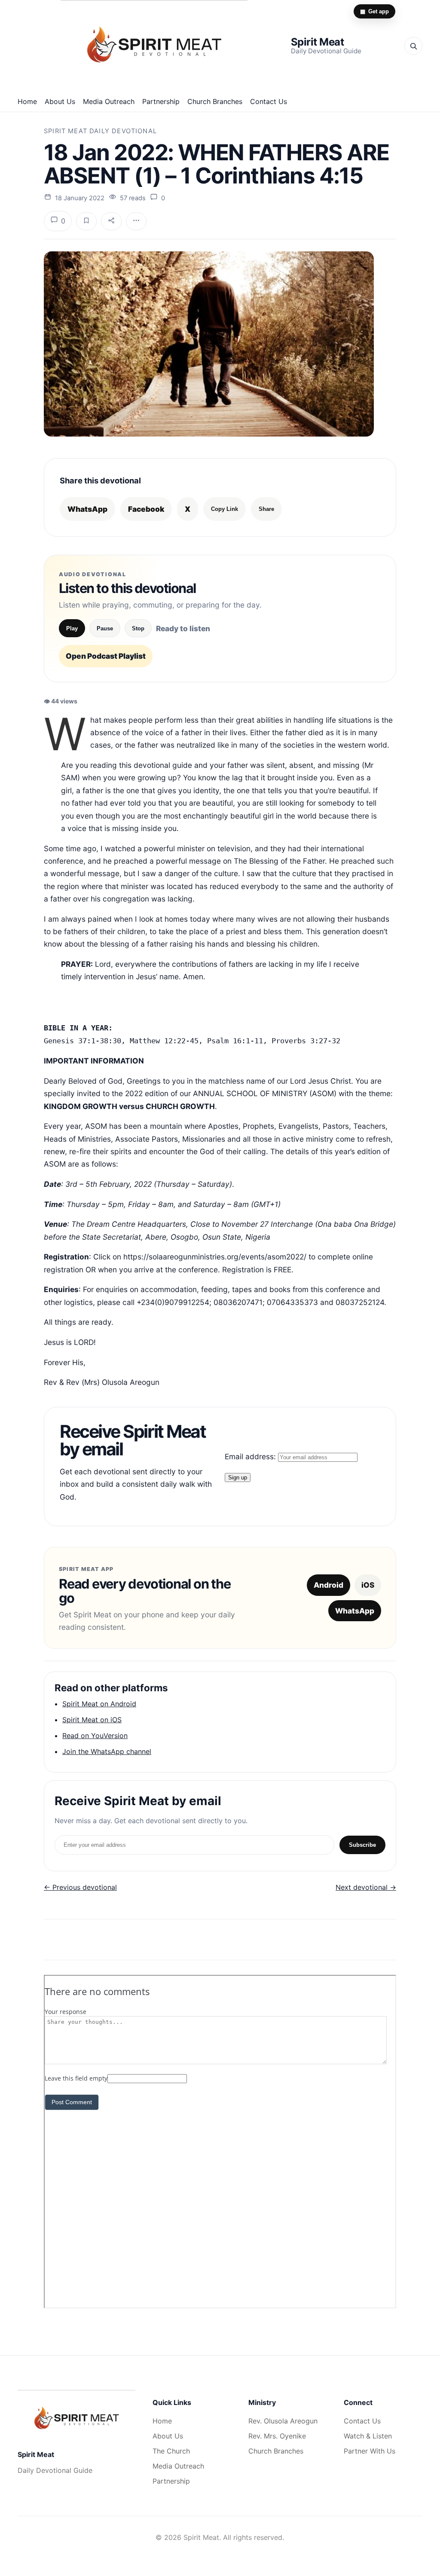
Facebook (146, 509)
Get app (374, 11)
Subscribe (362, 1845)
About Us (60, 101)
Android (328, 1585)
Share (266, 509)
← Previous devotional (80, 1887)
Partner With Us (370, 2451)
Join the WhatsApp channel (107, 1751)
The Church (171, 2451)
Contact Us (269, 101)
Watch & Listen (368, 2436)
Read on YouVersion (95, 1736)
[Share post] (111, 221)
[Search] (413, 46)
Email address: (251, 1456)
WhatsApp (87, 509)
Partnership (161, 101)
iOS (368, 1585)
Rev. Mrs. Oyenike (277, 2436)
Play (72, 628)
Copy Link (225, 509)
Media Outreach (109, 101)
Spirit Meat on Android (99, 1704)
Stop (138, 628)
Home (27, 101)
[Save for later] (86, 221)
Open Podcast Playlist (106, 656)
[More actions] (136, 221)
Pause (105, 628)
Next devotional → (366, 1887)
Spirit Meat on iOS (92, 1720)
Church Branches (215, 101)
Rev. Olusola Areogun (283, 2421)
